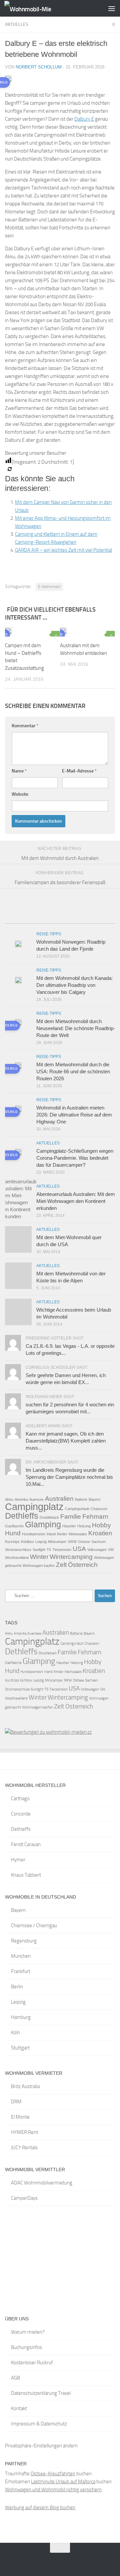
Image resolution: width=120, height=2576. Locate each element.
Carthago (20, 1799)
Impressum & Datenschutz (39, 2424)
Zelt (61, 1565)
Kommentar (25, 726)
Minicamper (57, 1542)
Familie (71, 1517)
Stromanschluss (18, 1550)
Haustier (69, 1526)
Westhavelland (17, 1558)
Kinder (62, 1534)
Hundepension (34, 1534)
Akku (9, 1499)
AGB (15, 2378)
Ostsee (84, 1542)
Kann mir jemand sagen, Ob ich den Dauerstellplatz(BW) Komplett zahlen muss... (66, 1441)
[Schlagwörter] (101, 921)
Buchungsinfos (26, 2347)
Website (20, 794)
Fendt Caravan (26, 1844)
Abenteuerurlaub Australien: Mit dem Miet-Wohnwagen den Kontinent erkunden (76, 1201)
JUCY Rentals (24, 2148)
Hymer (18, 1860)
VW (111, 1550)
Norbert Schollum (39, 67)
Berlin (17, 1987)
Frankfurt (21, 1971)
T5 (49, 1550)
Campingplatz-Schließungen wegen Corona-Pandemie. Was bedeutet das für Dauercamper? (75, 1158)
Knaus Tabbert (26, 1875)
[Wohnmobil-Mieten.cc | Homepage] (35, 8)
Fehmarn (95, 1517)
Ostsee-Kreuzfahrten (53, 2474)
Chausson (99, 1509)
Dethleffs (22, 1516)
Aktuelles (17, 24)
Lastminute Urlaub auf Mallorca (63, 2482)
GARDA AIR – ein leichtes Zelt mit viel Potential (63, 550)
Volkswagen (97, 1550)
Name (19, 771)
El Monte (20, 2117)
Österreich (83, 1565)
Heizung (84, 1526)
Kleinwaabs (78, 1534)
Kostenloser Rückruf (32, 2363)
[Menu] (112, 8)
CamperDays (24, 2198)
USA (79, 1549)
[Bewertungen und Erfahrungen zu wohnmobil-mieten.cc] (48, 1732)
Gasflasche (14, 1526)
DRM (16, 2102)
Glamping (43, 1524)
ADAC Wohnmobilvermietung (42, 2183)
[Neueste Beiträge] (19, 921)
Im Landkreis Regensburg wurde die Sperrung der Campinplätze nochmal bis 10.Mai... (69, 1477)
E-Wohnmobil (49, 587)
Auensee (36, 1499)
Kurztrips (12, 1542)
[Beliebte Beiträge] (46, 921)
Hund (13, 1533)
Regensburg (24, 1941)
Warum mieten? (28, 2332)
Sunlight (39, 1550)
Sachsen (98, 1542)
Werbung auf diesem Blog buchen (40, 2508)
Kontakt (19, 2408)
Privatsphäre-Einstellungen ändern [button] (41, 2446)
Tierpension (62, 1550)
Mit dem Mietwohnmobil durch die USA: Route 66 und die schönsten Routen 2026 (73, 1071)
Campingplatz (34, 1507)
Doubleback (49, 1517)
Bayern (94, 1499)
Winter (39, 1557)
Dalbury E (84, 119)
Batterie (81, 1499)
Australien (59, 1499)
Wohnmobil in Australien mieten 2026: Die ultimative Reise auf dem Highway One (74, 1115)
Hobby (101, 1525)
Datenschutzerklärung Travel (41, 2393)
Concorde (21, 1814)
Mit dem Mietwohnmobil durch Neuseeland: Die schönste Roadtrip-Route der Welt (76, 1028)
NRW (72, 1542)
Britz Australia (25, 2086)
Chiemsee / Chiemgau (34, 1926)
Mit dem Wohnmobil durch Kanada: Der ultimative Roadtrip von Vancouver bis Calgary (74, 985)
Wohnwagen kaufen (39, 1566)
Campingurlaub (77, 1509)
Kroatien (100, 1533)
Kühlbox (27, 1542)
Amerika (21, 1499)
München (21, 1956)
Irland (51, 1534)
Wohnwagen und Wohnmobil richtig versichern (53, 2490)
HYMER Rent (24, 2132)
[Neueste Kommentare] (74, 921)
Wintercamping (71, 1557)
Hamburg (21, 2017)
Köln (15, 2033)
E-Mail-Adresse (79, 771)
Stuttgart (20, 2048)
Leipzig (41, 1542)
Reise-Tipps (49, 934)
